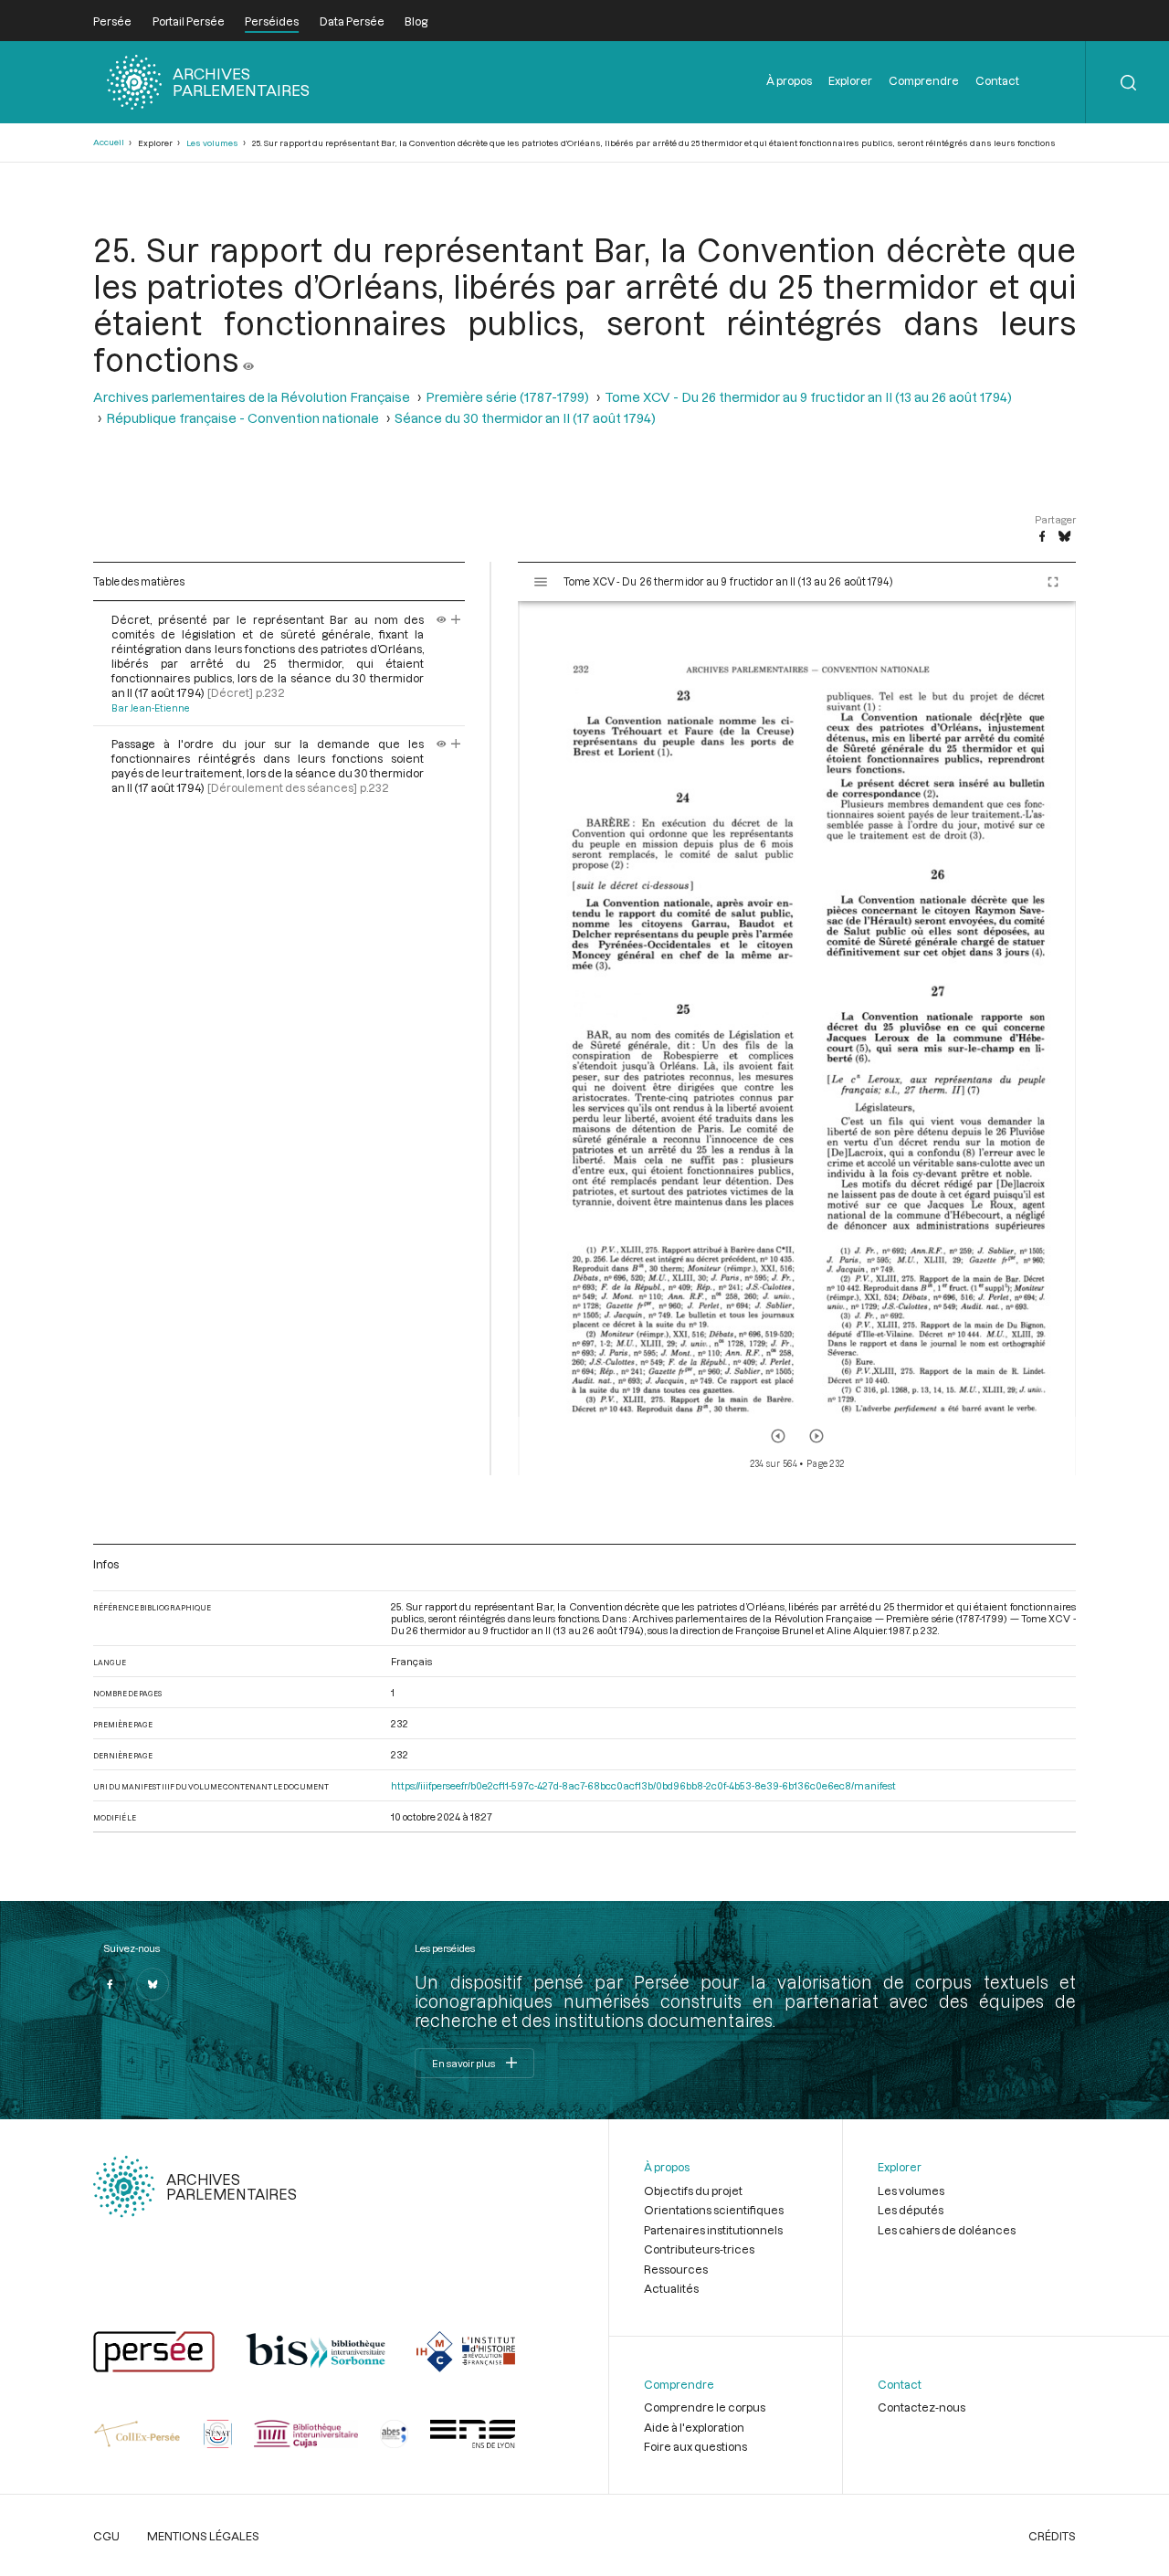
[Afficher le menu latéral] (541, 582)
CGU (106, 2536)
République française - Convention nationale (242, 418)
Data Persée (352, 21)
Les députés (911, 2210)
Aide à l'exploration (694, 2427)
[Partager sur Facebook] (1042, 537)
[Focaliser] (456, 619)
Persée (112, 21)
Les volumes (212, 143)
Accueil (109, 142)
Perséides (272, 21)
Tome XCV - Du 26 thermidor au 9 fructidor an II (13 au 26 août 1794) (808, 397)
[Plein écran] (1053, 582)
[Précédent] (778, 1436)
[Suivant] (816, 1436)
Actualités (671, 2288)
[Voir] (248, 359)
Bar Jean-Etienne (151, 708)
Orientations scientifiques (714, 2210)
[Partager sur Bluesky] (1064, 537)
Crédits (1052, 2536)
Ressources (676, 2269)
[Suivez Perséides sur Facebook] (110, 1984)
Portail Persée (189, 21)
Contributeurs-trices (699, 2249)
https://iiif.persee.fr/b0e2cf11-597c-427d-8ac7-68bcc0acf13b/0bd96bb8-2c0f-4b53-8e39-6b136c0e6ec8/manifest (643, 1785)
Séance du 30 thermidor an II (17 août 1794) (525, 418)
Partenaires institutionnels (713, 2230)
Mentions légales (203, 2536)
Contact (997, 80)
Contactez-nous (922, 2407)
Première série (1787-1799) (507, 397)
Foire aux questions (695, 2446)
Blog (416, 21)
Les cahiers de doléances (947, 2230)
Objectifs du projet (693, 2191)
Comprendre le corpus (705, 2407)
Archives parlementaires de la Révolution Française (252, 397)
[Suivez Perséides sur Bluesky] (153, 1984)
